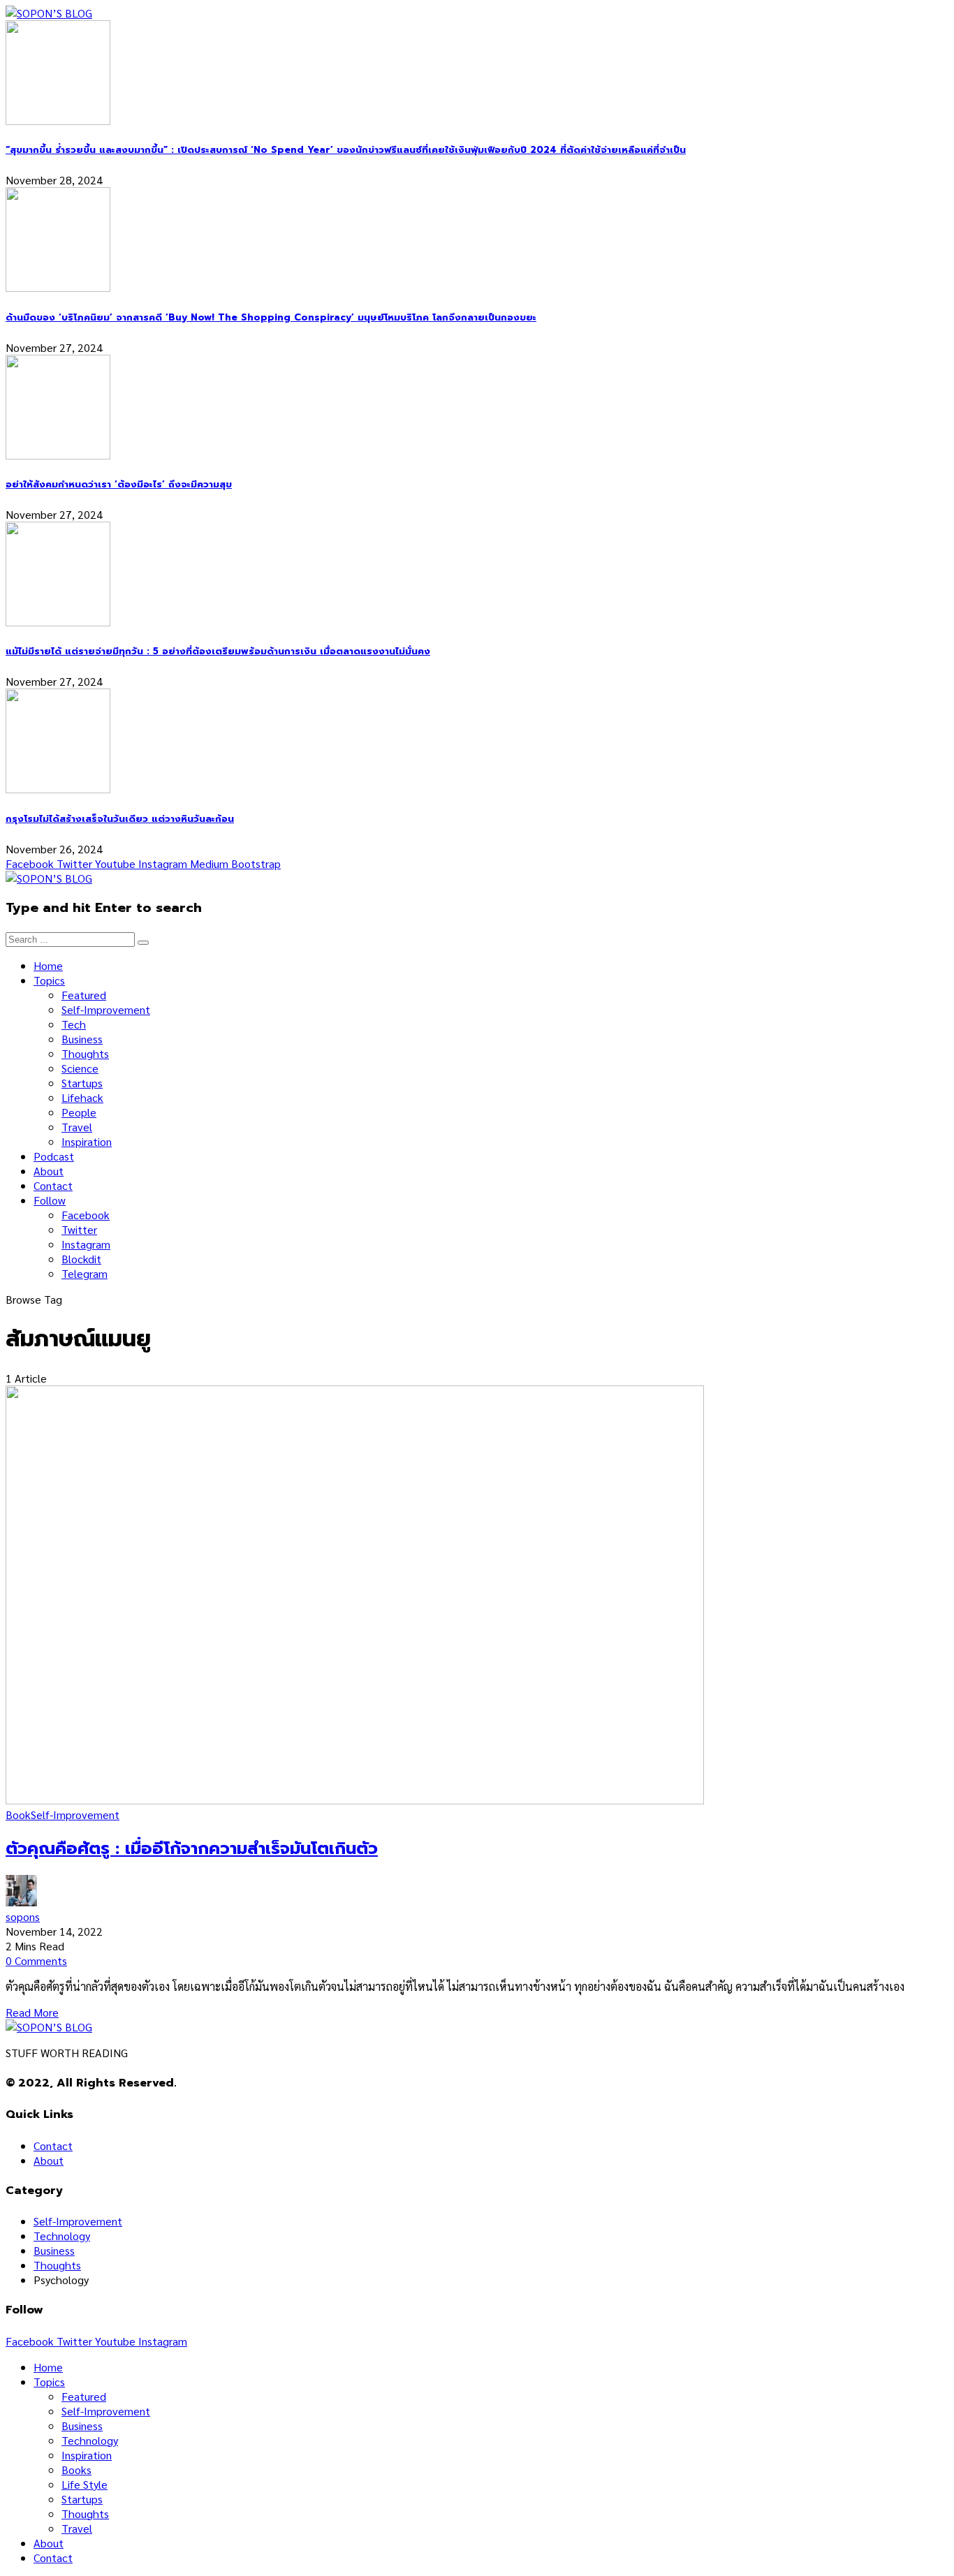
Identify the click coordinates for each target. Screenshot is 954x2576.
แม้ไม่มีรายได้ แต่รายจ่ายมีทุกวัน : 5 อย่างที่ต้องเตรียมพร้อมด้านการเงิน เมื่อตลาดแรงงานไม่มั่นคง (218, 652)
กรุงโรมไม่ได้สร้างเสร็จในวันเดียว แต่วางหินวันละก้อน (120, 819)
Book (18, 1815)
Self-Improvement (75, 1815)
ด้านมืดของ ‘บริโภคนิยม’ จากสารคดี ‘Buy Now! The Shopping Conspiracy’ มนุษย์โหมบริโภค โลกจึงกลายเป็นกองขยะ (271, 318)
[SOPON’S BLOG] (49, 13)
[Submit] (143, 943)
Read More (32, 2012)
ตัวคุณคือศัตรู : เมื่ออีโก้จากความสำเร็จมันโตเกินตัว (192, 1848)
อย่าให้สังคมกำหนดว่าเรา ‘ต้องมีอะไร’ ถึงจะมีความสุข (119, 485)
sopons (23, 1916)
